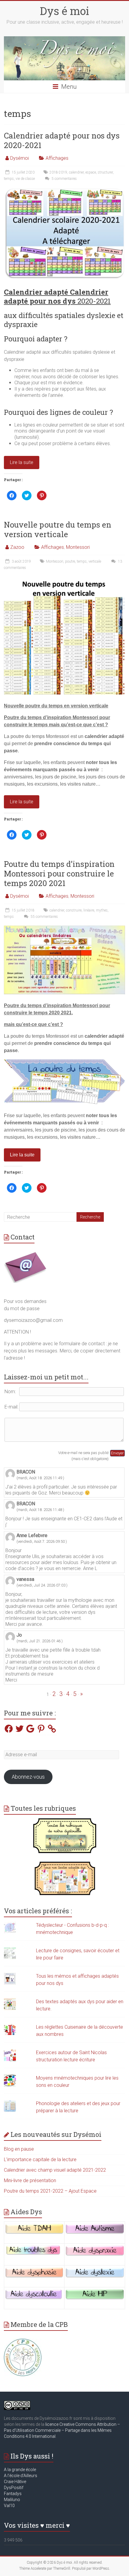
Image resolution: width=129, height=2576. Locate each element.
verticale (95, 561)
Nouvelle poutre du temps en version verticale (58, 529)
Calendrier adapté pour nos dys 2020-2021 (62, 140)
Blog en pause (19, 2149)
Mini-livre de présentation (30, 2180)
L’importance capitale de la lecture (40, 2160)
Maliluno (12, 2500)
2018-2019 (58, 172)
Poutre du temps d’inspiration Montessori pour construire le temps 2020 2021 (59, 873)
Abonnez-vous (28, 1777)
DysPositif (15, 2488)
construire (74, 910)
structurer (105, 172)
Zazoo (17, 547)
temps (9, 179)
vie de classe (25, 179)
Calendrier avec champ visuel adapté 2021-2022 (55, 2170)
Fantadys (14, 2494)
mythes (102, 910)
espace (91, 172)
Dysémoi (19, 158)
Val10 (9, 2506)
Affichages (57, 158)
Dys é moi (64, 11)
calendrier (76, 172)
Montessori (78, 547)
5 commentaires (64, 179)
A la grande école (20, 2470)
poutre (70, 561)
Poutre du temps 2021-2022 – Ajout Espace (50, 2191)
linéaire (89, 910)
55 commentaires (44, 917)
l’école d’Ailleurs (22, 2476)
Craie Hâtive (15, 2482)
